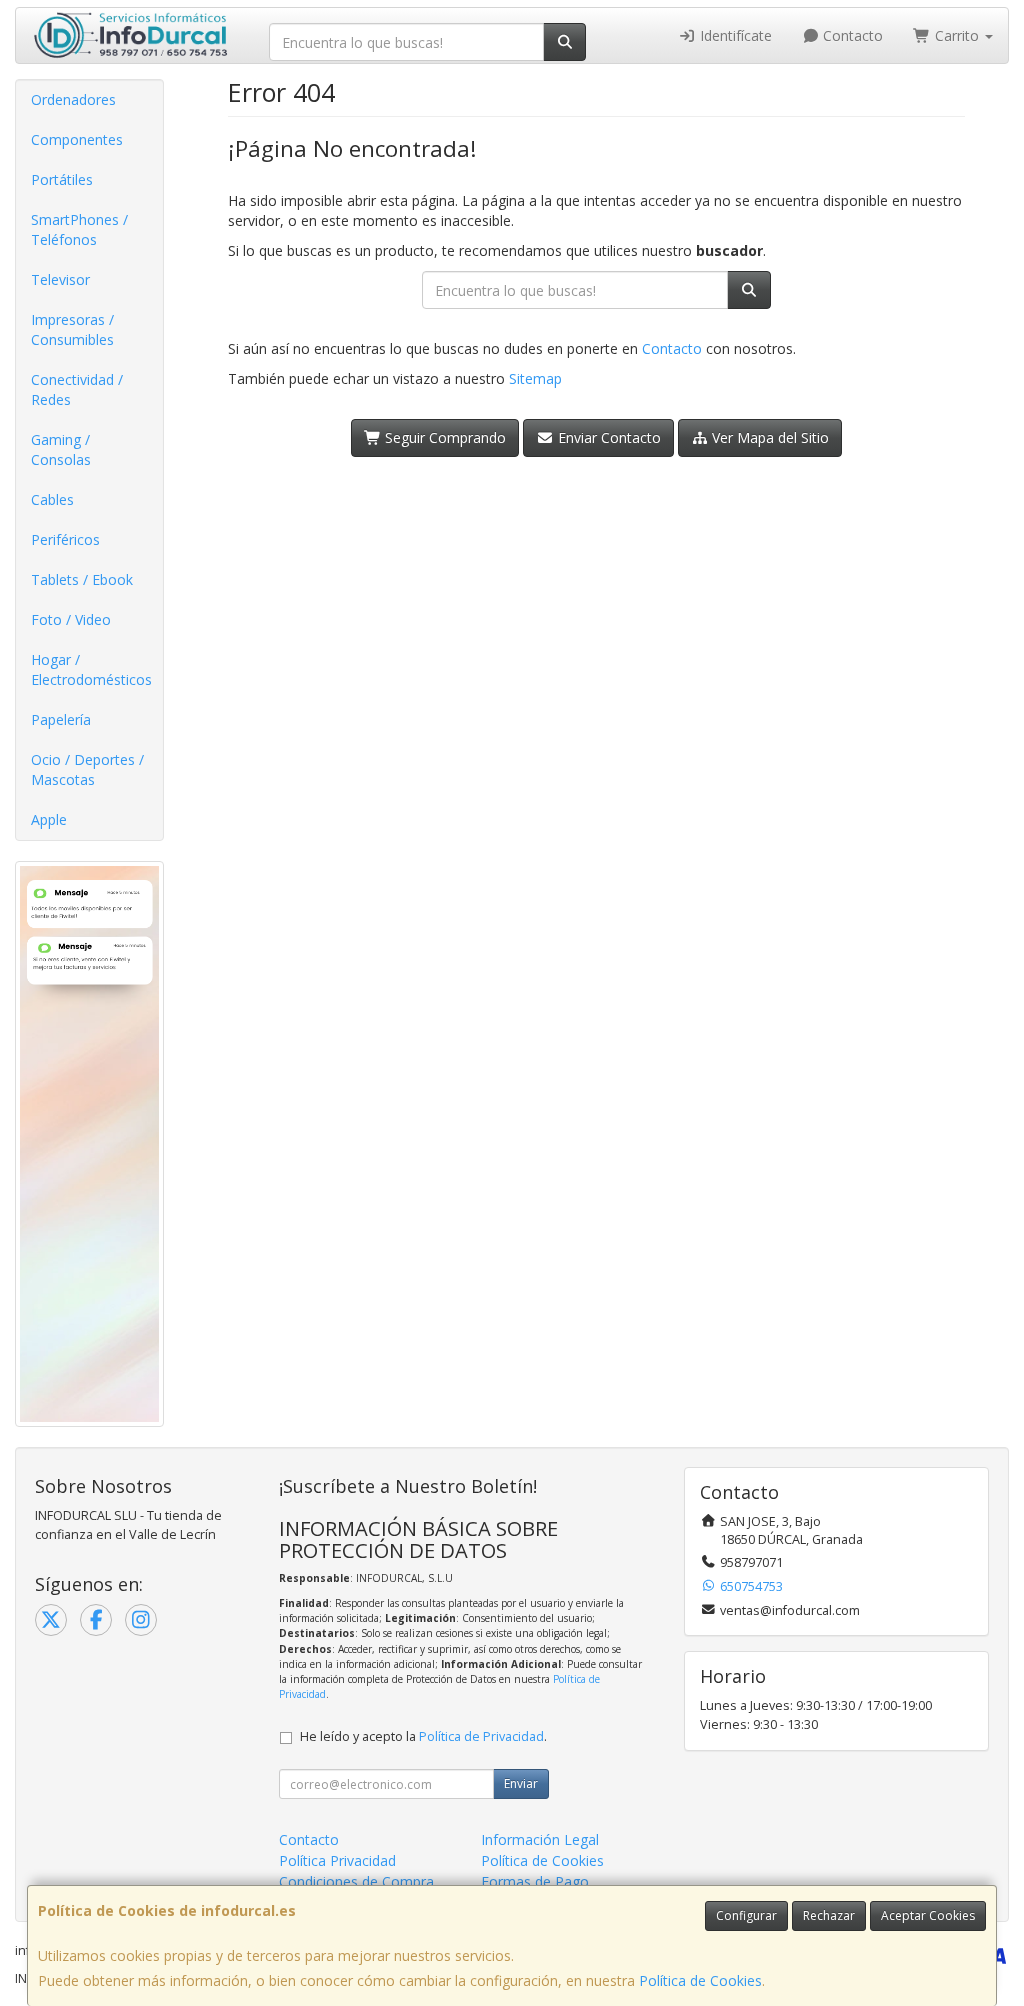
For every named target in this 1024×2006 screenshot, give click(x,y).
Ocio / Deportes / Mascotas (87, 769)
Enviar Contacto (607, 437)
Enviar (521, 1783)
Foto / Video (71, 619)
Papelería (61, 719)
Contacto (851, 35)
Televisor (60, 279)
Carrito (957, 35)
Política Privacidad (337, 1860)
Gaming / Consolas (61, 449)
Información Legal (540, 1839)
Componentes (77, 139)
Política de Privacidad (481, 1736)
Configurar (746, 1915)
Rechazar (829, 1915)
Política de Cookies (700, 1980)
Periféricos (65, 539)
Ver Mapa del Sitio (768, 437)
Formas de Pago (535, 1881)
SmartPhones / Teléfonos (79, 229)
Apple (49, 819)
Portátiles (62, 179)
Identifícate (734, 35)
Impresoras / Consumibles (72, 329)
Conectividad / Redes (77, 389)
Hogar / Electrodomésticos (91, 669)
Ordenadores (73, 99)
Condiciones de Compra (356, 1881)
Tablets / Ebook (82, 579)
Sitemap (535, 378)
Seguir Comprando (443, 437)
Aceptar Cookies (928, 1915)
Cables (52, 499)
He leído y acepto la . (423, 1736)
